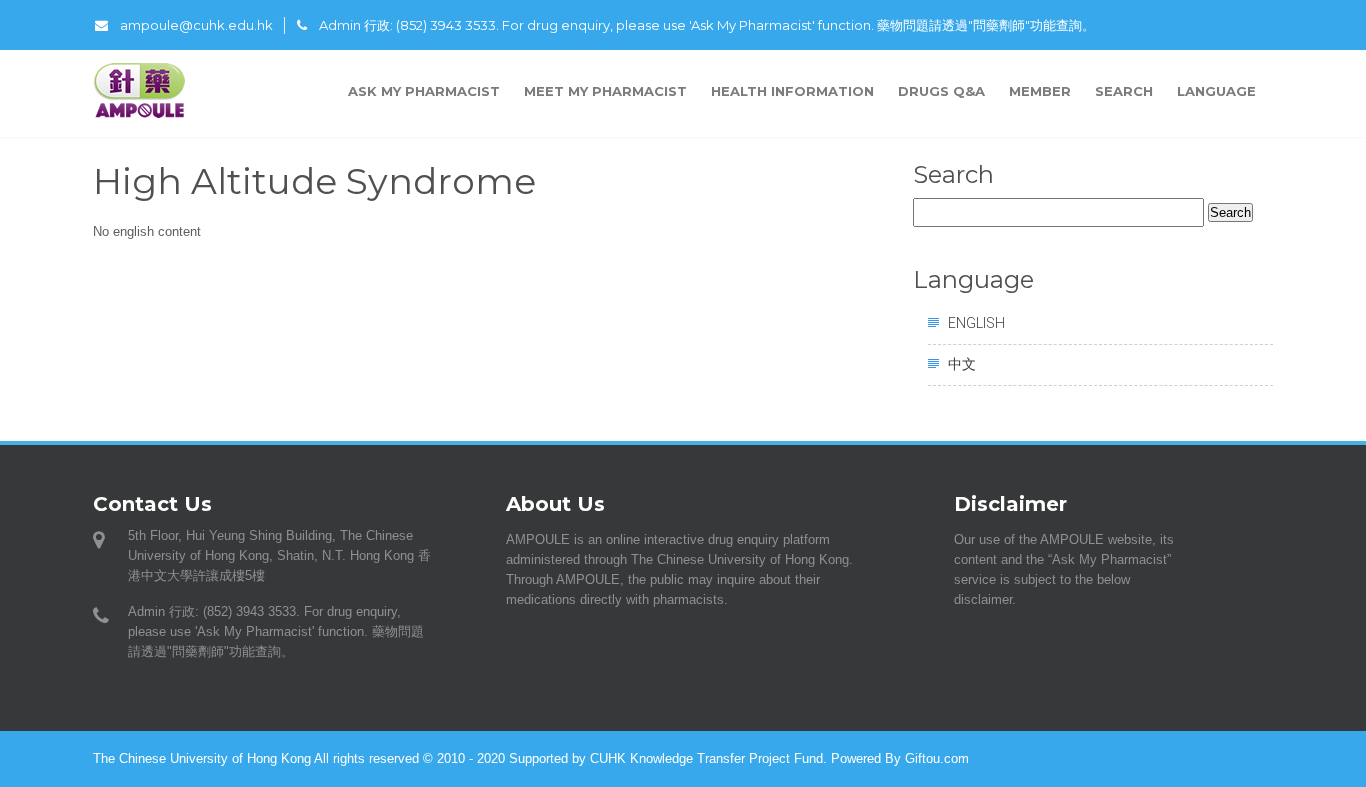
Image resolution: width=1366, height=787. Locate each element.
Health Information (792, 91)
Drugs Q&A (941, 91)
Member (1040, 91)
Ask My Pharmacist (424, 91)
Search (1124, 91)
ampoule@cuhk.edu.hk (196, 25)
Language (1218, 91)
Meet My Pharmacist (605, 91)
